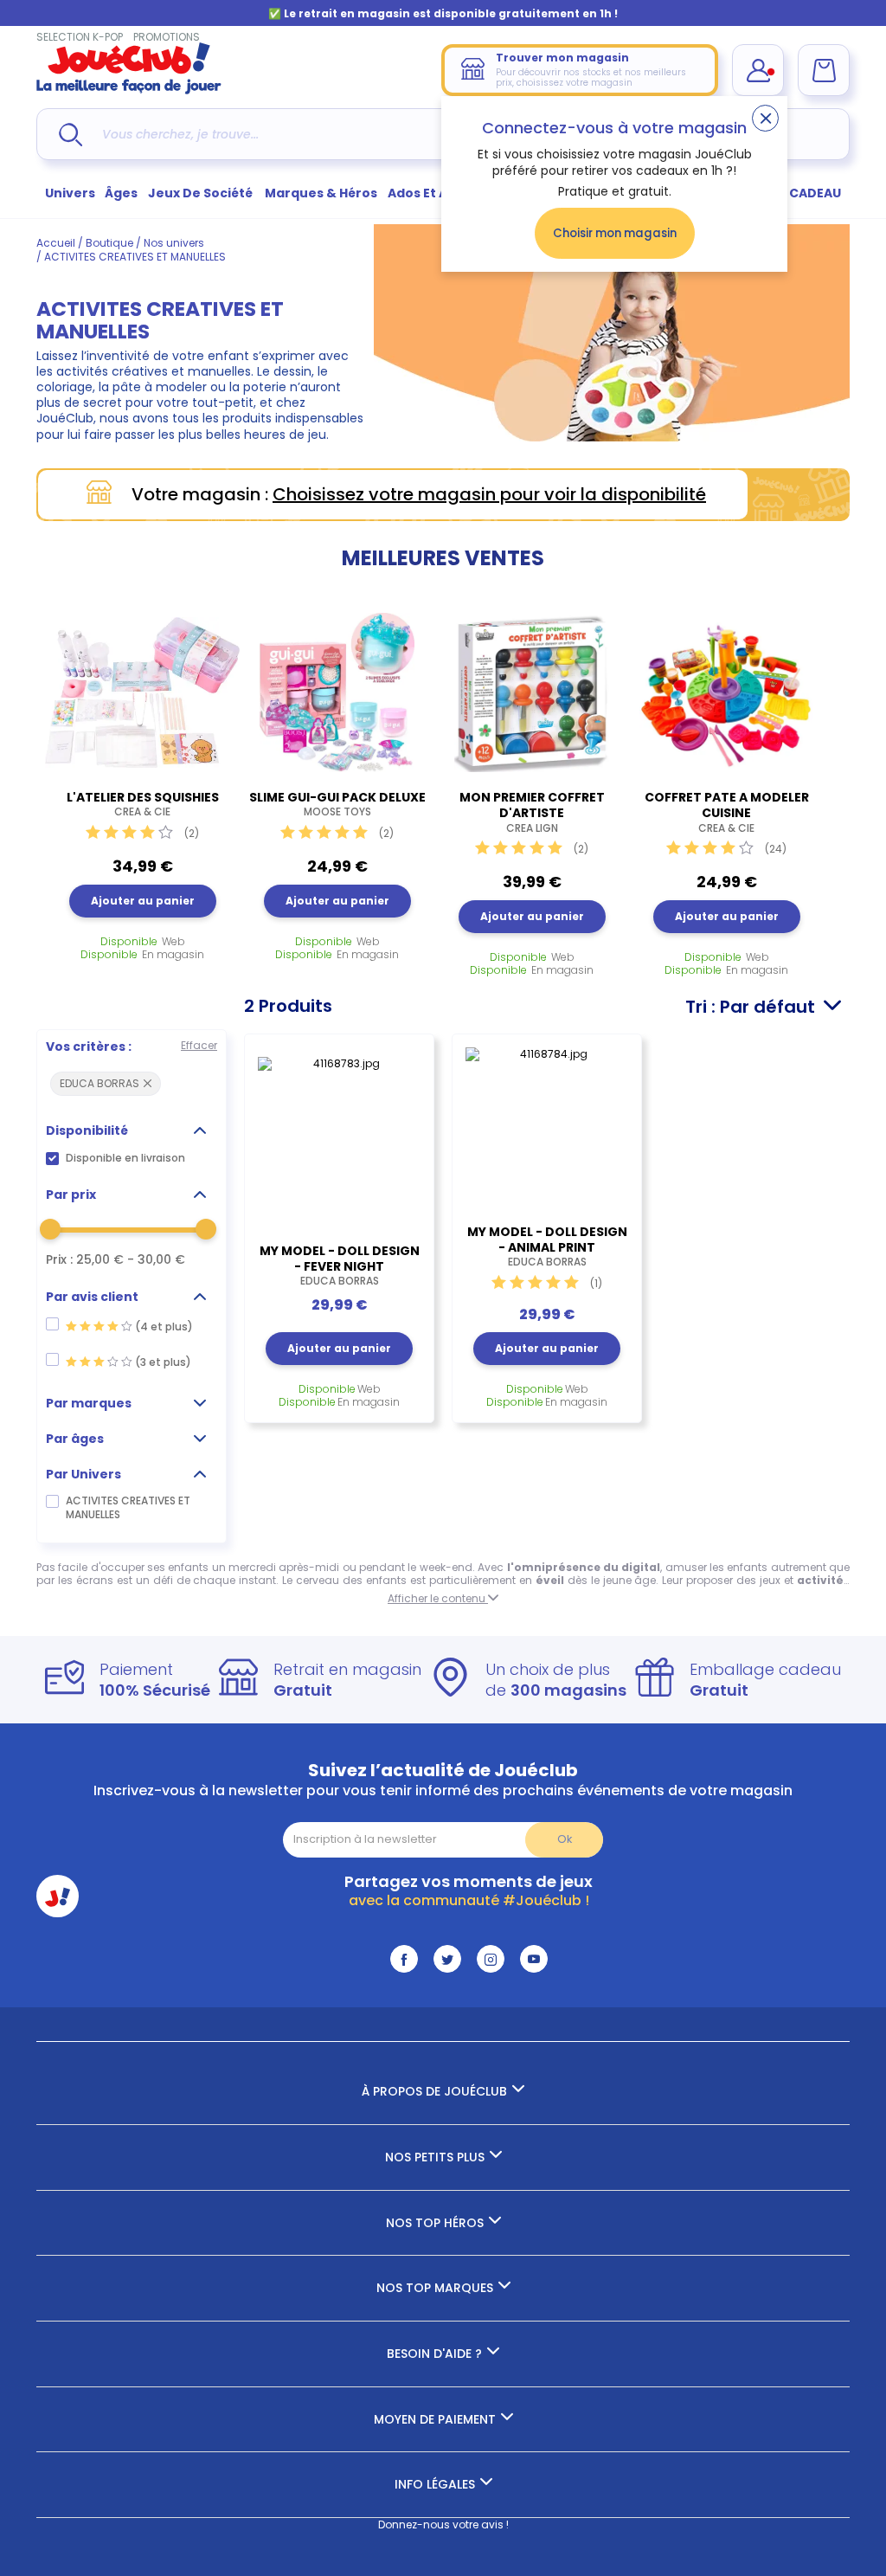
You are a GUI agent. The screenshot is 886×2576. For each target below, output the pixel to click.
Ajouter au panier (143, 901)
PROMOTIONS (167, 37)
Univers (70, 193)
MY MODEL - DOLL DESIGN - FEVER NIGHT (340, 1265)
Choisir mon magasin (615, 233)
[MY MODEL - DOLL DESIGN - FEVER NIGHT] (339, 1137)
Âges (121, 193)
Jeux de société (202, 193)
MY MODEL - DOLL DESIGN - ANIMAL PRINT (547, 1246)
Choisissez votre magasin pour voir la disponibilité (489, 494)
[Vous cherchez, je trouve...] (71, 135)
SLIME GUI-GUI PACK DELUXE (337, 804)
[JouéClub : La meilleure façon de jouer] (129, 90)
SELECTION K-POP (80, 37)
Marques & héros (321, 193)
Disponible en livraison (125, 1158)
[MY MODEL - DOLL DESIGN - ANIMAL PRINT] (547, 1127)
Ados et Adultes (439, 193)
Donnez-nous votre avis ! (443, 2524)
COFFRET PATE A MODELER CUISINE (727, 812)
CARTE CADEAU (793, 193)
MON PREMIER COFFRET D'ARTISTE (532, 812)
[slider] (50, 1229)
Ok (565, 1839)
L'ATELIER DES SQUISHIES (143, 804)
